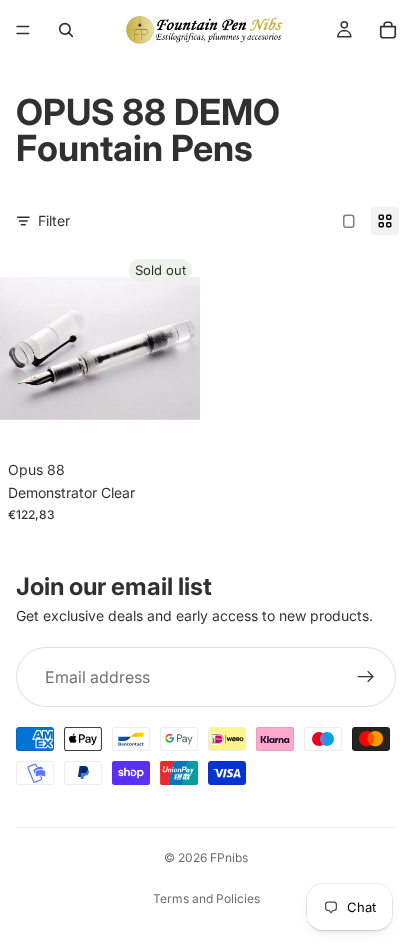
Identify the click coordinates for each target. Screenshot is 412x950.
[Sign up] (366, 678)
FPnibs (229, 857)
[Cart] (388, 30)
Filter (54, 220)
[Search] (66, 30)
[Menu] (23, 30)
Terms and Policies (206, 898)
